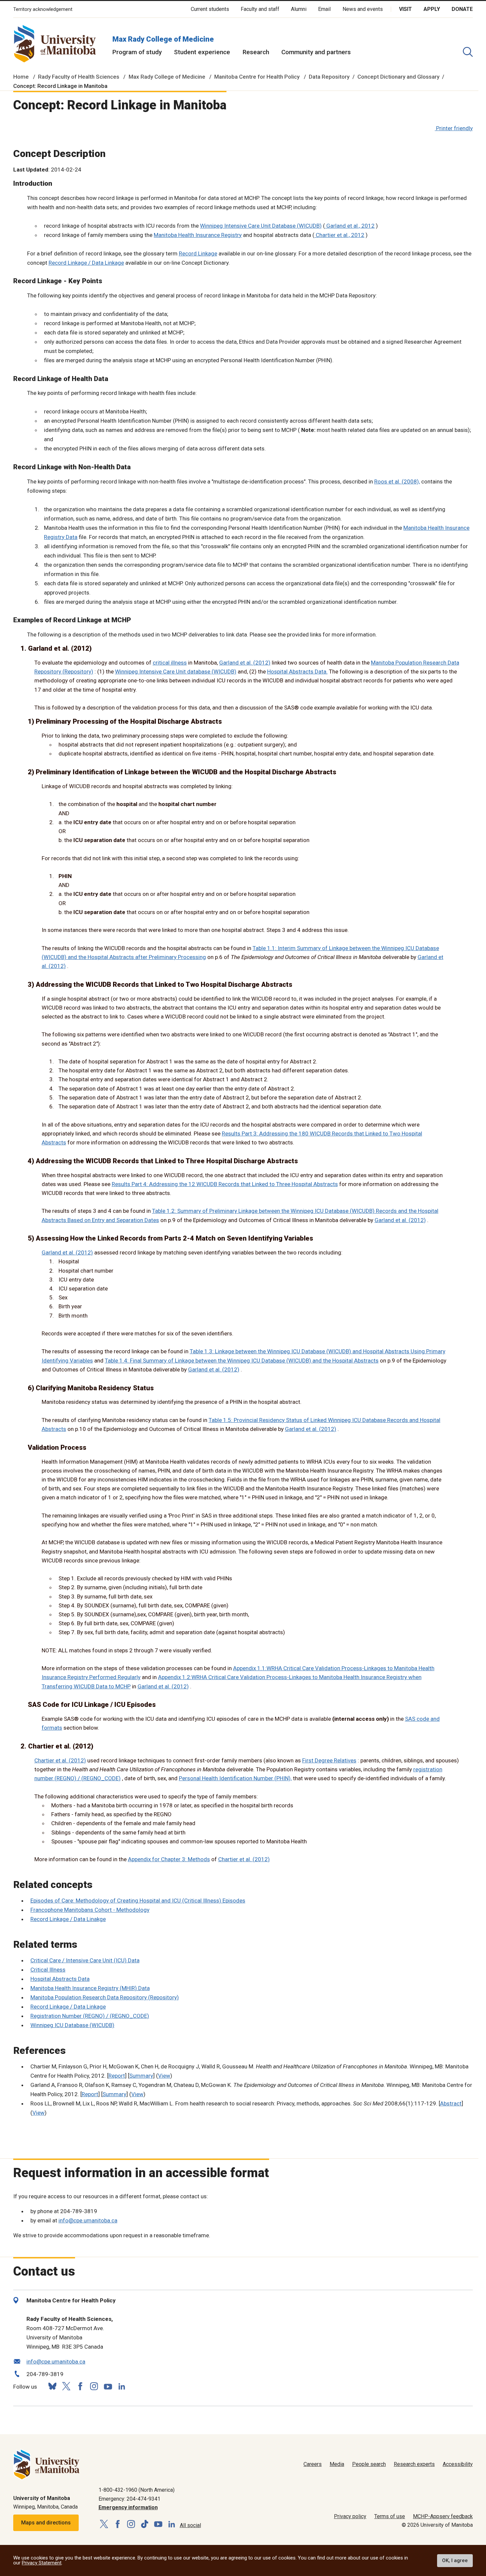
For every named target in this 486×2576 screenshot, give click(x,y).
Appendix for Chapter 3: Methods (169, 1859)
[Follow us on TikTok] (145, 2524)
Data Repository (329, 77)
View (164, 2076)
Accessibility (458, 2464)
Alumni (299, 9)
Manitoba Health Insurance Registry (198, 235)
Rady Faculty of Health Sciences (79, 77)
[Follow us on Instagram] (94, 2386)
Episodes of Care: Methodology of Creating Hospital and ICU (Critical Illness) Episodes (138, 1901)
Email (324, 9)
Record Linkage (198, 253)
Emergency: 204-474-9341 (129, 2499)
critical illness (170, 663)
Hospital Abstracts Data (60, 1979)
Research (256, 52)
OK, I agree (455, 2560)
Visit (405, 9)
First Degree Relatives (329, 1760)
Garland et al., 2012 (350, 226)
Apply (432, 9)
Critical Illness (48, 1970)
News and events (363, 9)
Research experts (414, 2464)
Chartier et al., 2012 (339, 235)
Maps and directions (46, 2523)
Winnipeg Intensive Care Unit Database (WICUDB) (261, 226)
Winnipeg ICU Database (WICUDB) (72, 2025)
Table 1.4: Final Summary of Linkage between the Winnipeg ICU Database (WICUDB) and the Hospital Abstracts (242, 1361)
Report (117, 2076)
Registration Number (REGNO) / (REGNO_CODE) (90, 2016)
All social (190, 2525)
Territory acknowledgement (43, 9)
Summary (141, 2076)
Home (21, 77)
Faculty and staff (260, 9)
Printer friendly (454, 128)
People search (369, 2464)
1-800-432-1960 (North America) (137, 2490)
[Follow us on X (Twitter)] (66, 2386)
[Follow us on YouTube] (108, 2385)
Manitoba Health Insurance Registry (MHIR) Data (90, 1988)
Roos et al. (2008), (397, 481)
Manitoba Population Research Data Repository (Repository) (105, 1997)
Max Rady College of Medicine (163, 39)
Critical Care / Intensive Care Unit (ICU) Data (85, 1960)
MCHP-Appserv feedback (443, 2516)
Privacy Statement (42, 2563)
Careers (313, 2464)
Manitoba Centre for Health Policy (257, 77)
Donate (462, 9)
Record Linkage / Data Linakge (68, 1919)
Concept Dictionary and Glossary (398, 77)
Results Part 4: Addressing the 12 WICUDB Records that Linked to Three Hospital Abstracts (225, 1184)
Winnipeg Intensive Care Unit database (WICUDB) (176, 672)
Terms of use (390, 2516)
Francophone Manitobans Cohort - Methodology (90, 1910)
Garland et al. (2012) (245, 663)
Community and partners (316, 52)
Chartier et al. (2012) (60, 1760)
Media (337, 2464)
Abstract (451, 2103)
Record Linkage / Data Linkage (86, 263)
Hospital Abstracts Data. (297, 672)
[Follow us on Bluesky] (52, 2386)
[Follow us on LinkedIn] (122, 2385)
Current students (210, 9)
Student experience (202, 52)
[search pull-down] (468, 52)
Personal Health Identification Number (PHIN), (235, 1778)
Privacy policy (350, 2516)
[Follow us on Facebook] (80, 2386)
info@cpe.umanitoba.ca (88, 2220)
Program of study (137, 52)
